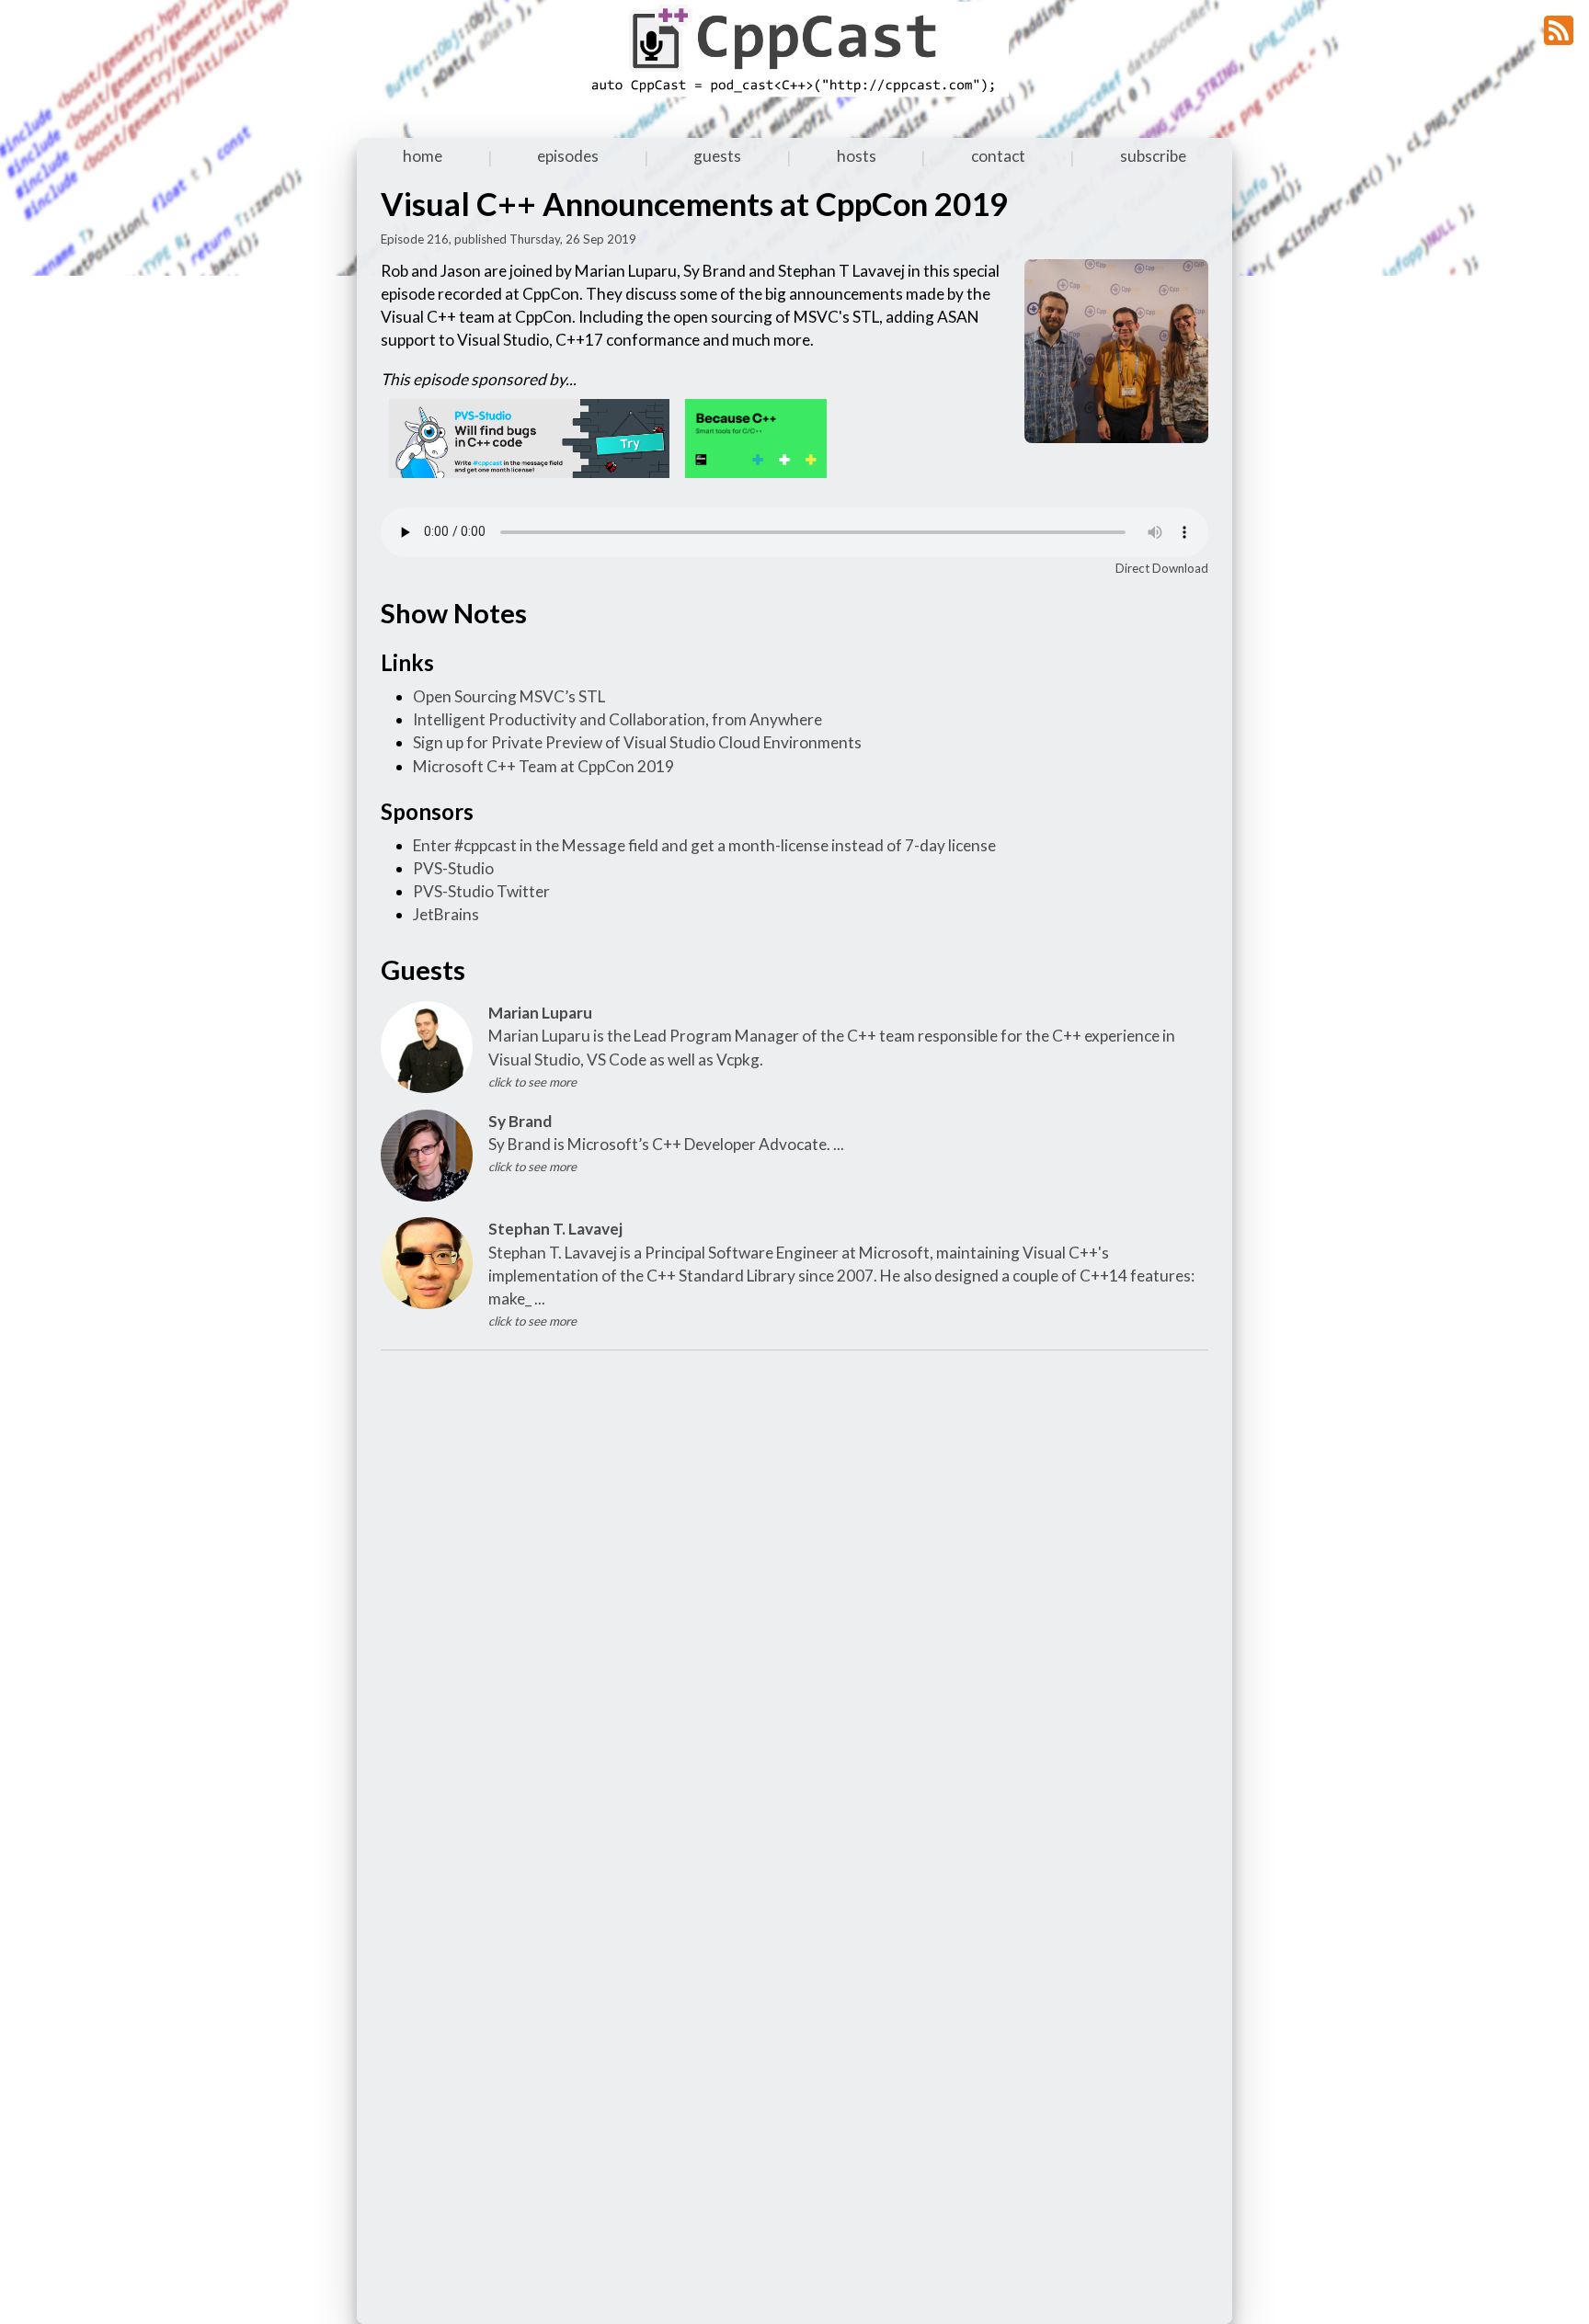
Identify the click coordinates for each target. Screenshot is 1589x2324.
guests (717, 156)
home (423, 156)
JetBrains (446, 914)
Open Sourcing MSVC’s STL (509, 696)
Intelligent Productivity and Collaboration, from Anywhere (617, 719)
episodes (568, 156)
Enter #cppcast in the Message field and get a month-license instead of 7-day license (704, 845)
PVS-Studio (453, 868)
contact (998, 156)
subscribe (1153, 156)
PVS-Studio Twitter (481, 891)
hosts (857, 156)
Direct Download (1162, 568)
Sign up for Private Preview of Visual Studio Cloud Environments (637, 742)
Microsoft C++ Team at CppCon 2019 (543, 766)
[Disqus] (794, 1597)
